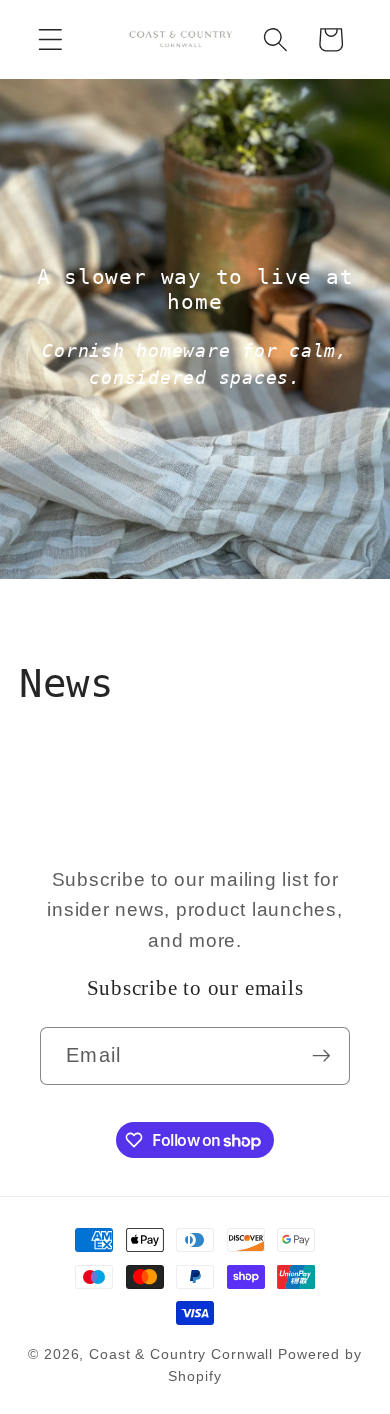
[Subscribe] (321, 1056)
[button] (50, 39)
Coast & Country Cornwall (183, 1354)
